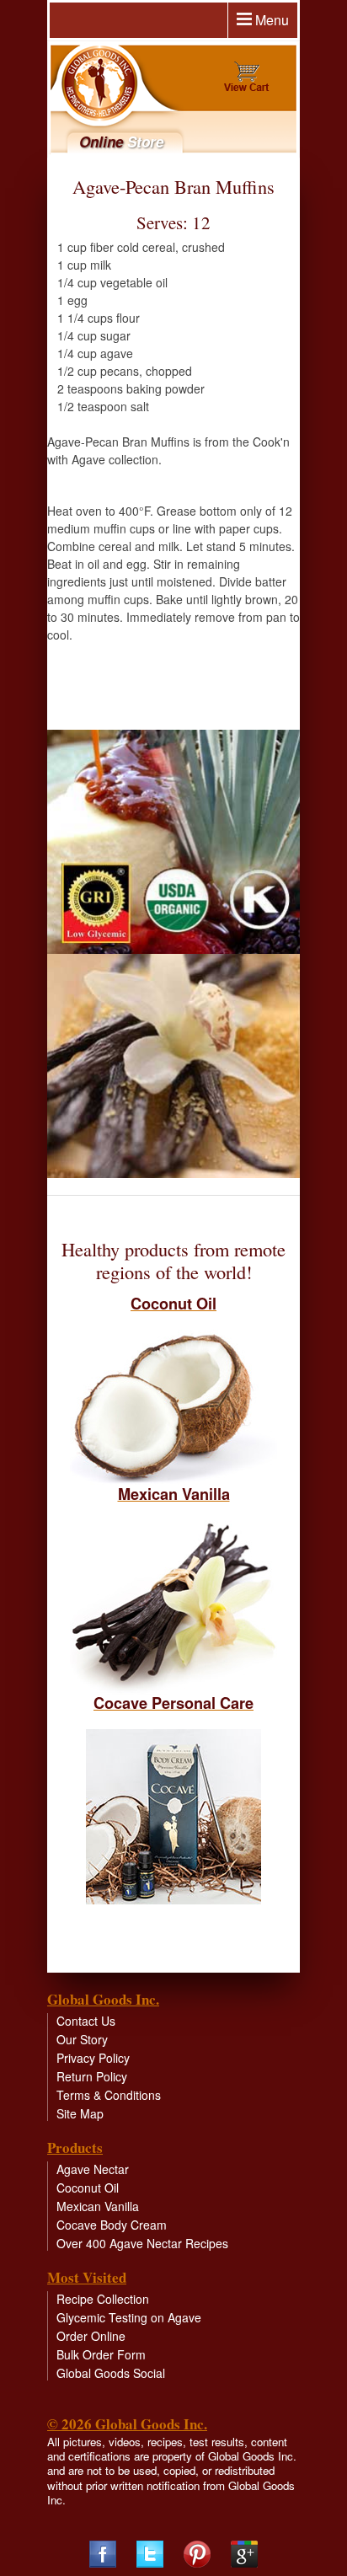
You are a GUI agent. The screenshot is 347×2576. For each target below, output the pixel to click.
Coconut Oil (88, 2188)
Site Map (80, 2113)
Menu (270, 20)
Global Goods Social (111, 2373)
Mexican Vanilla (98, 2206)
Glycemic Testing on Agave (129, 2317)
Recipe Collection (103, 2299)
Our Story (82, 2039)
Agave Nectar (93, 2169)
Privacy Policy (93, 2058)
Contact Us (86, 2021)
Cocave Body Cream (112, 2225)
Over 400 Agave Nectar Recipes (142, 2243)
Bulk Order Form (101, 2354)
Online (121, 142)
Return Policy (92, 2076)
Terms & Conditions (109, 2095)
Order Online (91, 2336)
